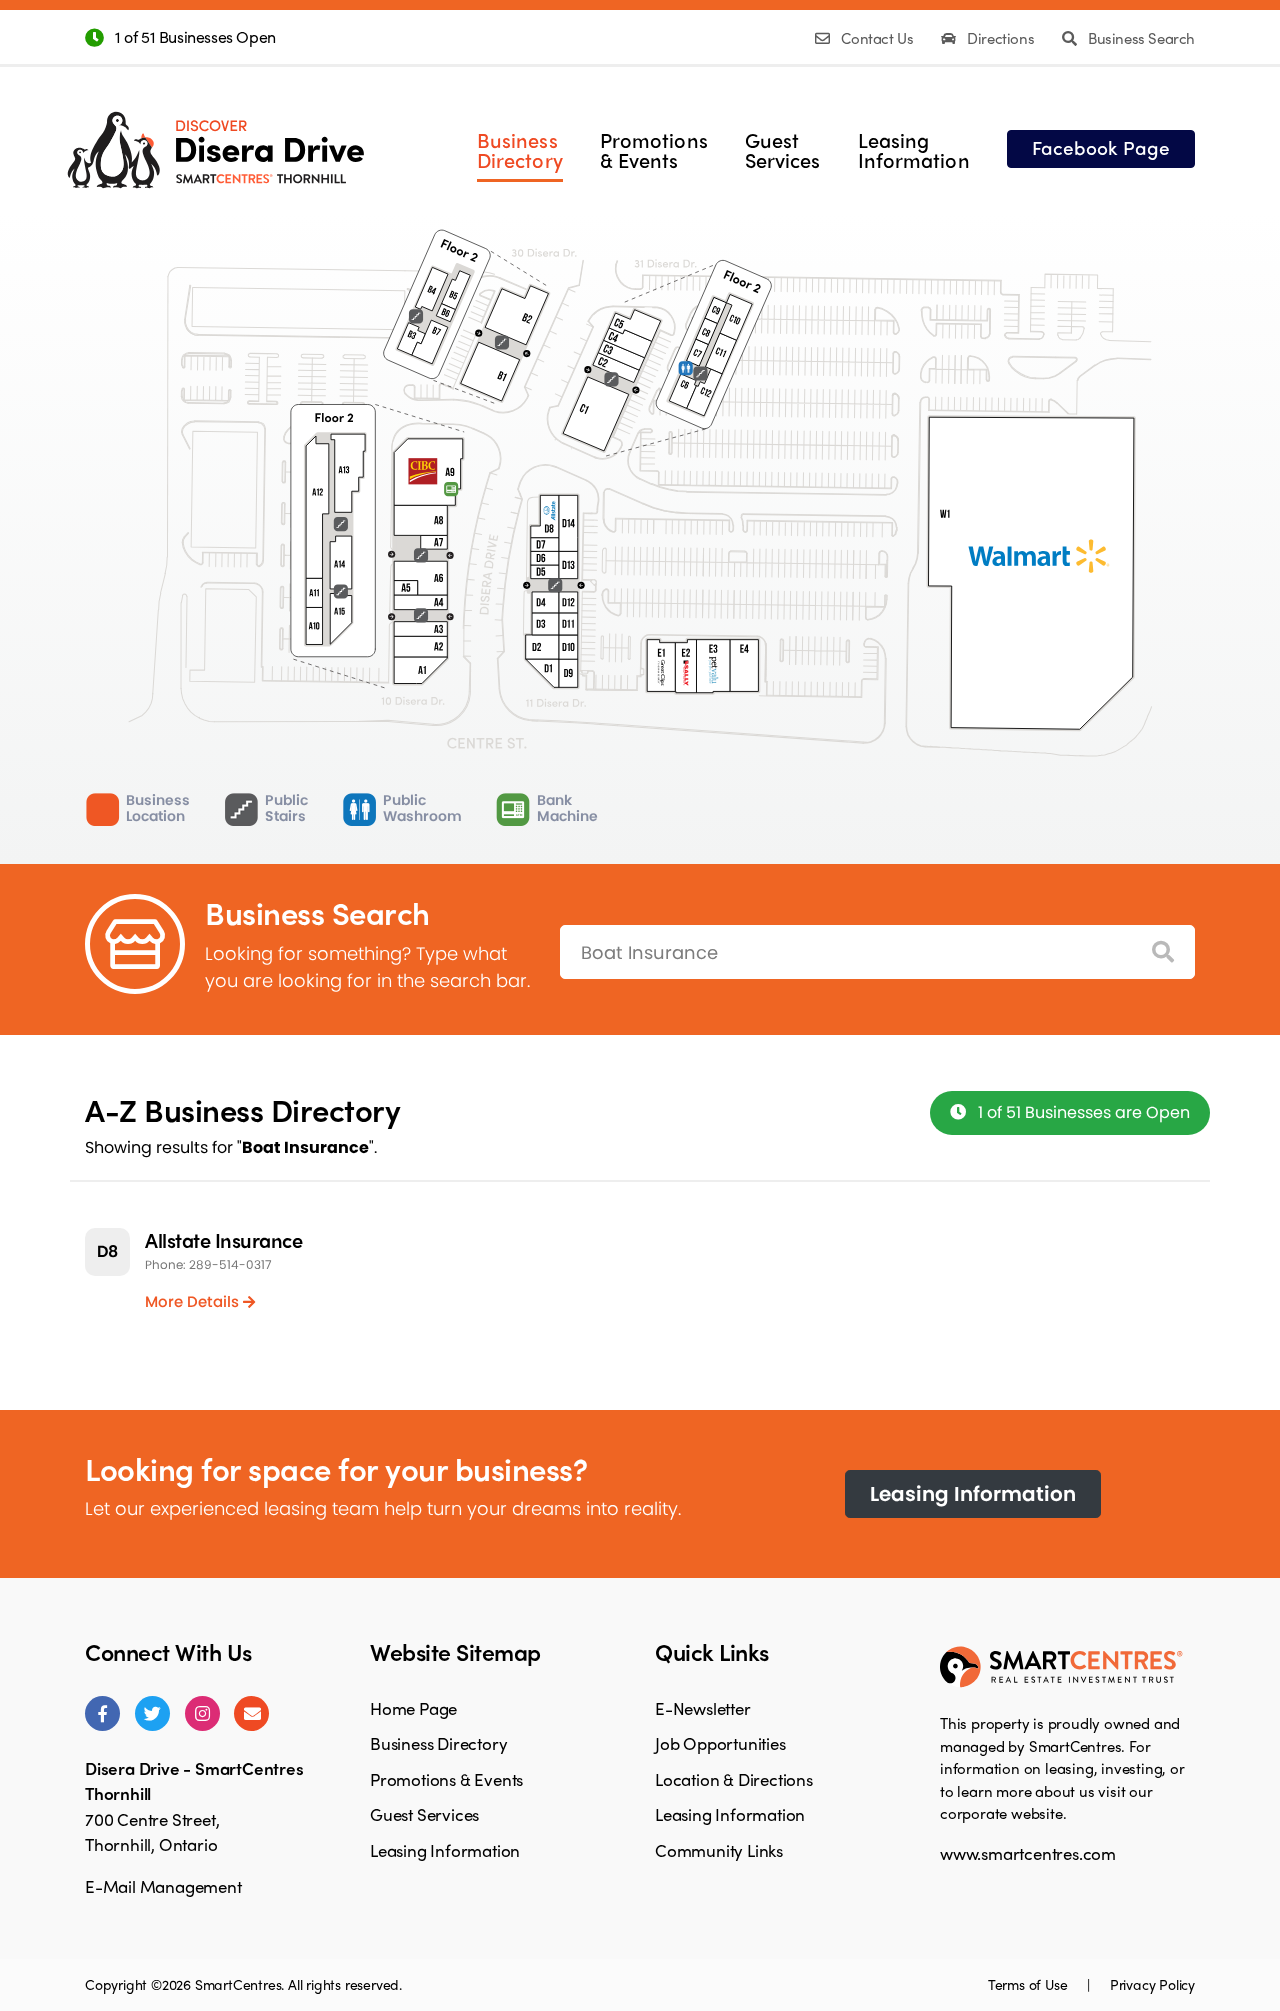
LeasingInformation (914, 150)
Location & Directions (734, 1779)
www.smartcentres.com (1028, 1853)
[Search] (1163, 952)
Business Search (1139, 38)
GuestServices (783, 150)
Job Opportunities (720, 1743)
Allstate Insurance (223, 1239)
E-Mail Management (163, 1886)
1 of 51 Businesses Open (195, 36)
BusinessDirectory (520, 150)
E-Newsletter (703, 1708)
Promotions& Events (654, 150)
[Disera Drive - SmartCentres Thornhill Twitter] (152, 1713)
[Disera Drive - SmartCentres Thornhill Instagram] (202, 1713)
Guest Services (424, 1814)
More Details (194, 1301)
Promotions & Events (446, 1779)
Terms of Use (1029, 1984)
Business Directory (438, 1743)
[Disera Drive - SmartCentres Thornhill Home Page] (215, 134)
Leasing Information (973, 1494)
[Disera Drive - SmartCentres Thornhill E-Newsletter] (251, 1713)
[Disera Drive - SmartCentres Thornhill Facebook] (102, 1713)
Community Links (719, 1850)
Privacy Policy (1152, 1984)
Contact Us (877, 38)
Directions (1001, 38)
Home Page (413, 1708)
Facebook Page (1101, 147)
